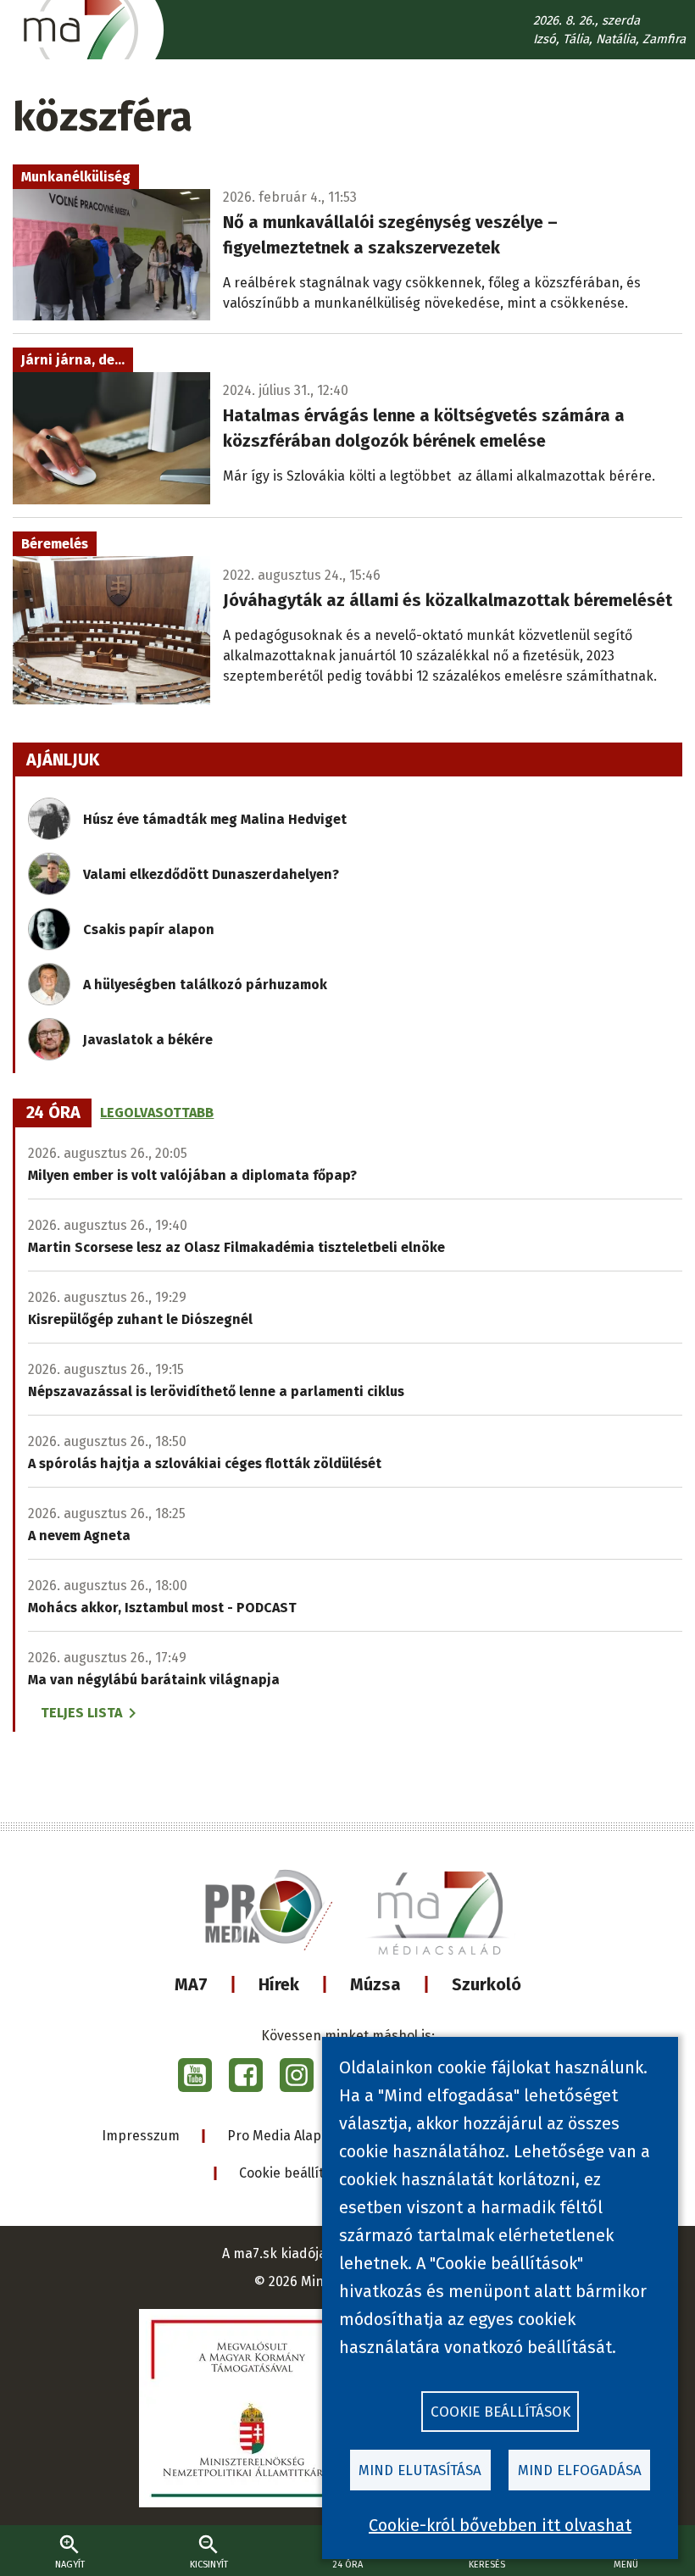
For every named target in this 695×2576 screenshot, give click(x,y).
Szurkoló (486, 1984)
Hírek (279, 1984)
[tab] (53, 1113)
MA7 (191, 1984)
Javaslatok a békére (148, 1040)
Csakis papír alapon (149, 929)
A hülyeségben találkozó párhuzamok (205, 985)
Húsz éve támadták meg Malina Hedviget (215, 819)
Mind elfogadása (580, 2470)
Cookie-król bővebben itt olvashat (500, 2525)
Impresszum (141, 2136)
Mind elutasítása (420, 2470)
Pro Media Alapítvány (294, 2136)
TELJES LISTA (81, 1713)
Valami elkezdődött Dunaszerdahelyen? (211, 874)
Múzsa (375, 1984)
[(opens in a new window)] (195, 2075)
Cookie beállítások (296, 2173)
